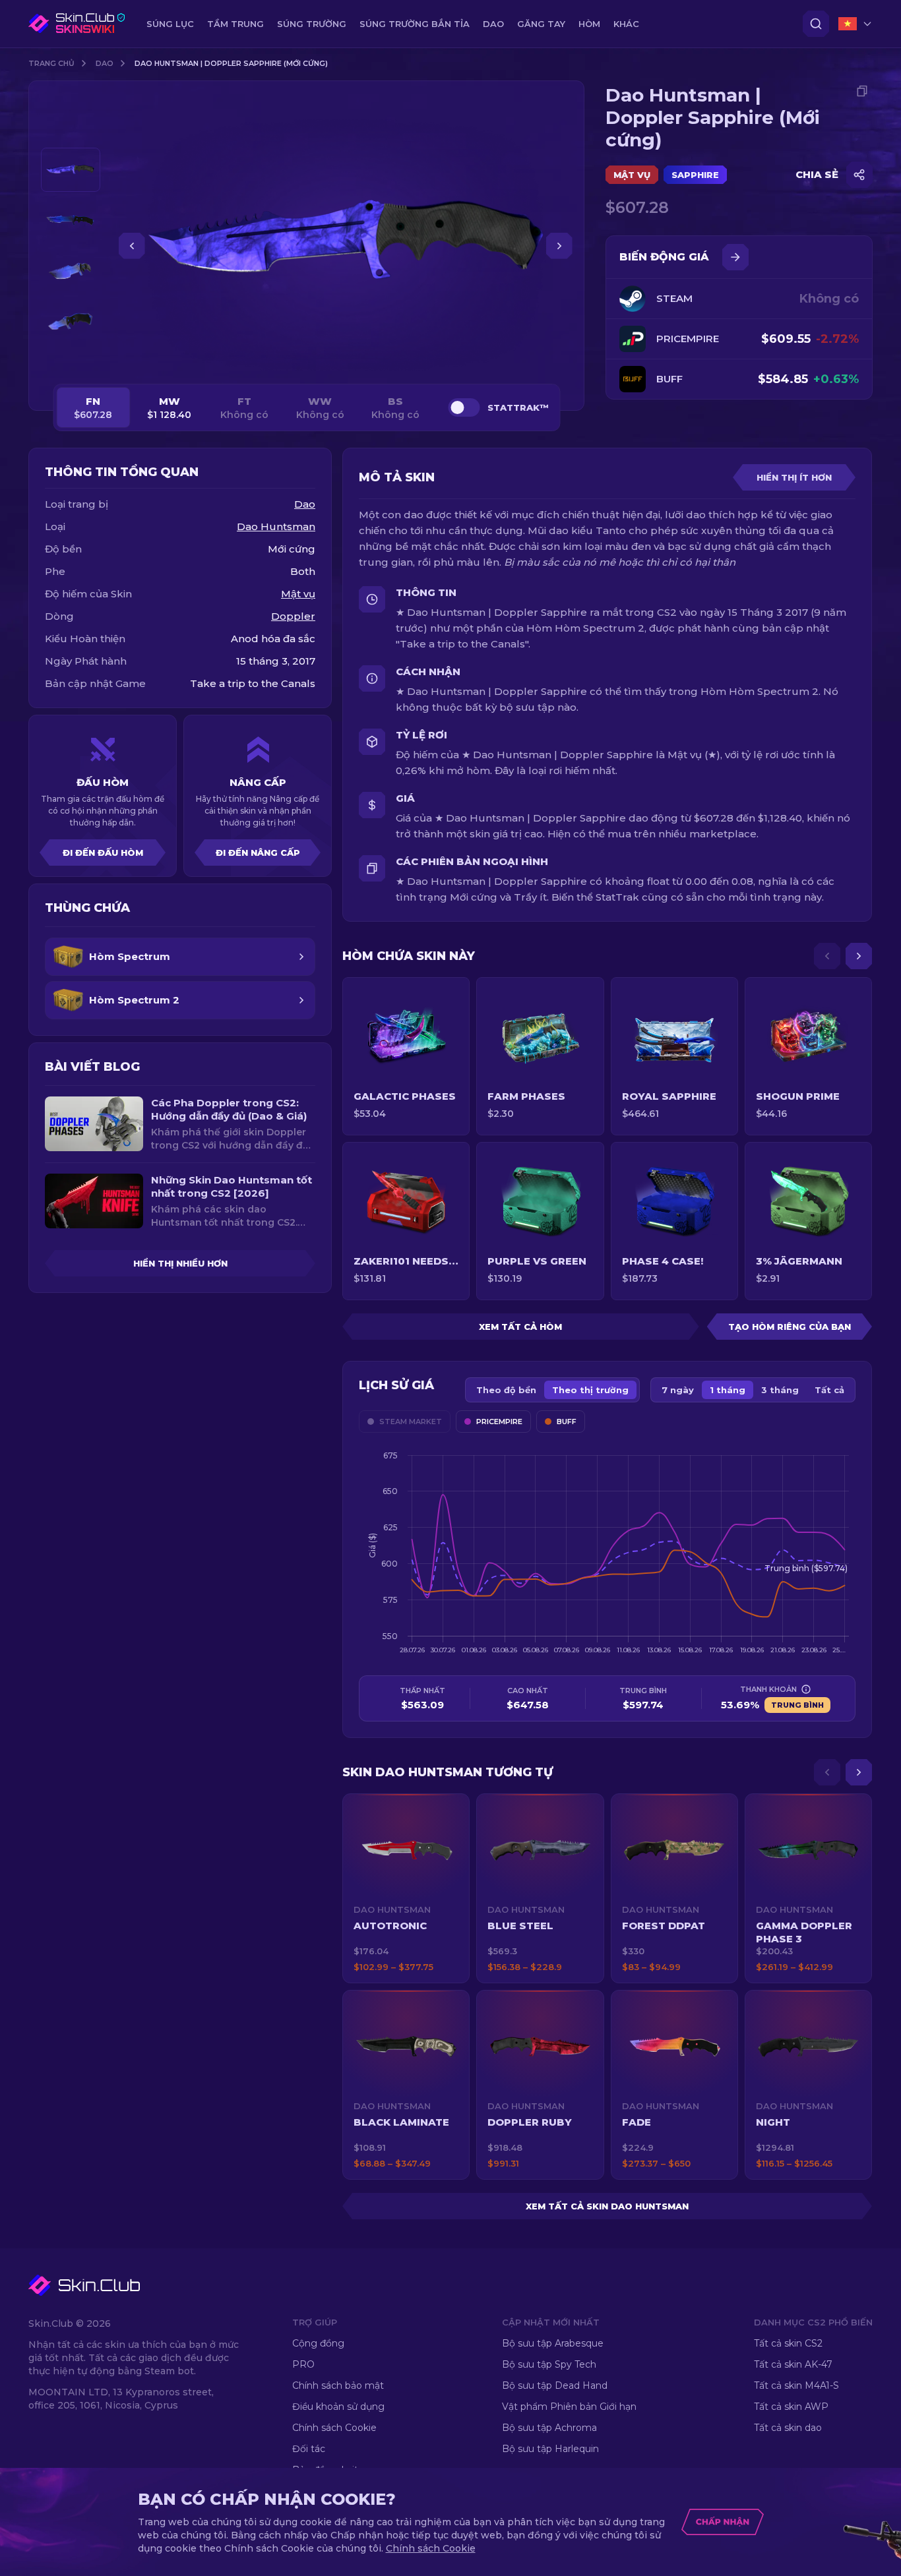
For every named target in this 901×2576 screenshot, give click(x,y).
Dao (105, 63)
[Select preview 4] (71, 322)
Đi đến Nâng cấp (258, 853)
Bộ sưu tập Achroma (549, 2428)
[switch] (464, 407)
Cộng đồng (318, 2343)
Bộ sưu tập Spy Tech (549, 2364)
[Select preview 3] (71, 271)
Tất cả (829, 1390)
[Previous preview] (71, 132)
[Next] (859, 956)
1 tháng (728, 1390)
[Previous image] (132, 246)
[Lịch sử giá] (735, 257)
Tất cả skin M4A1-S (796, 2385)
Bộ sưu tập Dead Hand (555, 2385)
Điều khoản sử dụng (338, 2407)
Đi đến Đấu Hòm (103, 853)
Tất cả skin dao (788, 2428)
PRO (303, 2364)
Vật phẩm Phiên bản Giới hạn (569, 2407)
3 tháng (780, 1390)
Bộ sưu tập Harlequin (550, 2449)
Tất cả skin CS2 (788, 2343)
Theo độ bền (506, 1390)
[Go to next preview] (71, 360)
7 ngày (678, 1390)
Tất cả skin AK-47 (793, 2364)
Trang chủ (51, 63)
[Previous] (827, 956)
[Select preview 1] (71, 170)
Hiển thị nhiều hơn (180, 1263)
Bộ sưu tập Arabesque (553, 2343)
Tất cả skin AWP (791, 2407)
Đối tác (309, 2449)
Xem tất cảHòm (520, 1327)
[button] (406, 1888)
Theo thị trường (590, 1390)
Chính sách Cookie (334, 2428)
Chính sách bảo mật (338, 2385)
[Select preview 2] (71, 221)
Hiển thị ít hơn (794, 477)
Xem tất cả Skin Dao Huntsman (607, 2206)
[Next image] (559, 246)
